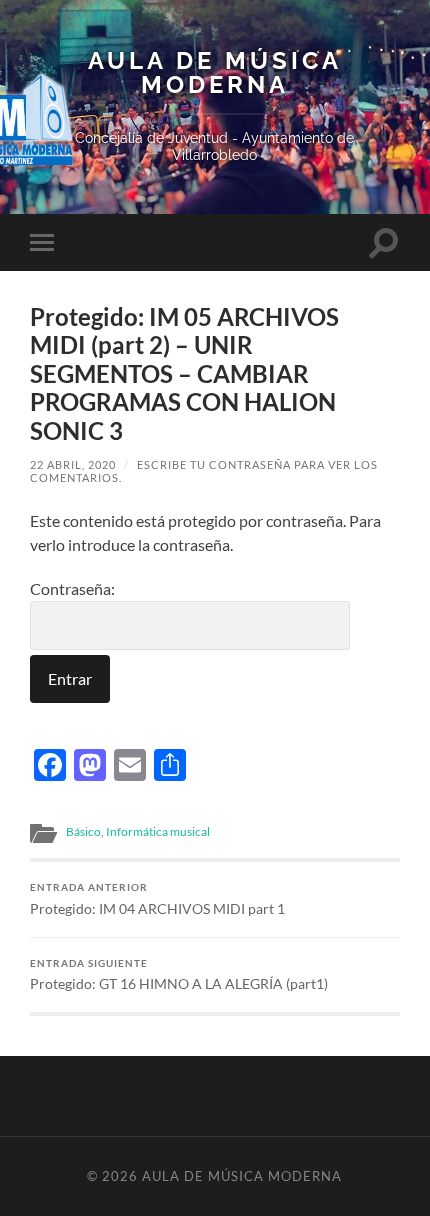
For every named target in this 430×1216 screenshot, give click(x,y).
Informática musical (158, 831)
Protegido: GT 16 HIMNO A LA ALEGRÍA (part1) (179, 975)
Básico (83, 831)
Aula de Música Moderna (215, 73)
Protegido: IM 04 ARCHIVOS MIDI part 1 (157, 899)
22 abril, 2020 (73, 464)
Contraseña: (72, 588)
